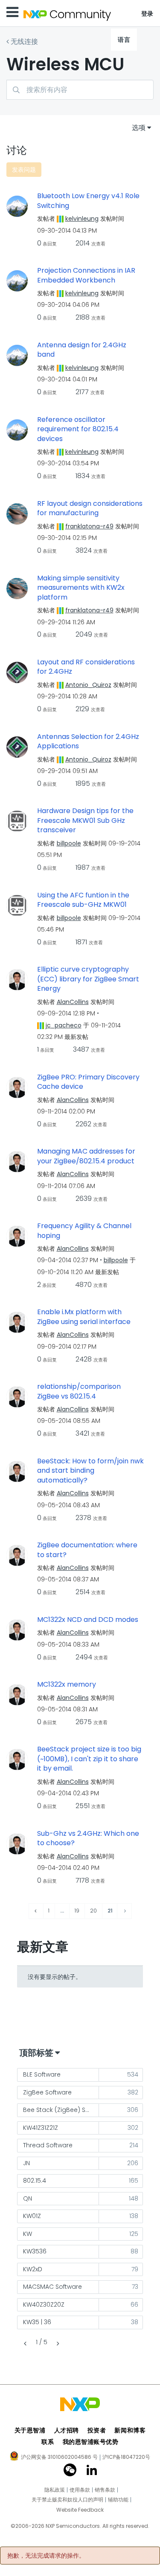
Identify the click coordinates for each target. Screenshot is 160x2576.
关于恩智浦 (30, 2430)
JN (26, 2163)
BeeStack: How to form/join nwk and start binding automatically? (90, 1471)
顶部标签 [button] (36, 2053)
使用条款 (80, 2490)
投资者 (97, 2430)
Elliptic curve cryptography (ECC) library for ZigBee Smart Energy (88, 979)
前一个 (26, 2344)
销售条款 (105, 2490)
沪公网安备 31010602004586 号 (59, 2458)
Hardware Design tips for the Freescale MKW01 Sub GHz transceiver (85, 821)
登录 (147, 14)
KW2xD (33, 2269)
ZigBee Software (47, 2092)
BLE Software (42, 2074)
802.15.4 (35, 2181)
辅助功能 (118, 2500)
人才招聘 (67, 2430)
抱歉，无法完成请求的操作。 (46, 2556)
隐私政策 (55, 2490)
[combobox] (80, 90)
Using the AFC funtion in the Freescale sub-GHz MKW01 (83, 900)
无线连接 (24, 42)
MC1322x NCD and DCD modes (88, 1620)
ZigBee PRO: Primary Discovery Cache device (88, 1082)
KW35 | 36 (37, 2322)
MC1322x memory (67, 1685)
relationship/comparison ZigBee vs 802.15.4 (79, 1392)
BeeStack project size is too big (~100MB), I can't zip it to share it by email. (89, 1759)
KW (28, 2234)
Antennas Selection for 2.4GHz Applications (88, 742)
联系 (48, 2442)
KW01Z (32, 2216)
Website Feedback (80, 2510)
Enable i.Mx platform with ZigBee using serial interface (84, 1317)
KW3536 (35, 2251)
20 (93, 1911)
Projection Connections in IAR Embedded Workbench (86, 275)
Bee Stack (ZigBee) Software (61, 2110)
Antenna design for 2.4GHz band (82, 350)
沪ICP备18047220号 (126, 2457)
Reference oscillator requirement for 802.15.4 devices (78, 429)
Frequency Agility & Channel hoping (84, 1231)
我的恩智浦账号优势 (91, 2442)
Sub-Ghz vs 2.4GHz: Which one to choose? (88, 1839)
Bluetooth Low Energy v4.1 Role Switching (88, 201)
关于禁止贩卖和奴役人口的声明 (67, 2500)
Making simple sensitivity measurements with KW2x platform (81, 588)
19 (77, 1911)
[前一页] (36, 1911)
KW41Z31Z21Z (41, 2128)
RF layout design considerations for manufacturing (90, 509)
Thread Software (48, 2145)
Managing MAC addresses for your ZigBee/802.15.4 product (86, 1156)
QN (28, 2198)
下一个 (57, 2344)
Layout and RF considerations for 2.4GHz (86, 667)
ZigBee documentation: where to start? (87, 1550)
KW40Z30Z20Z (44, 2305)
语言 (124, 40)
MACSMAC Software (52, 2287)
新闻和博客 (130, 2430)
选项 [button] (139, 128)
